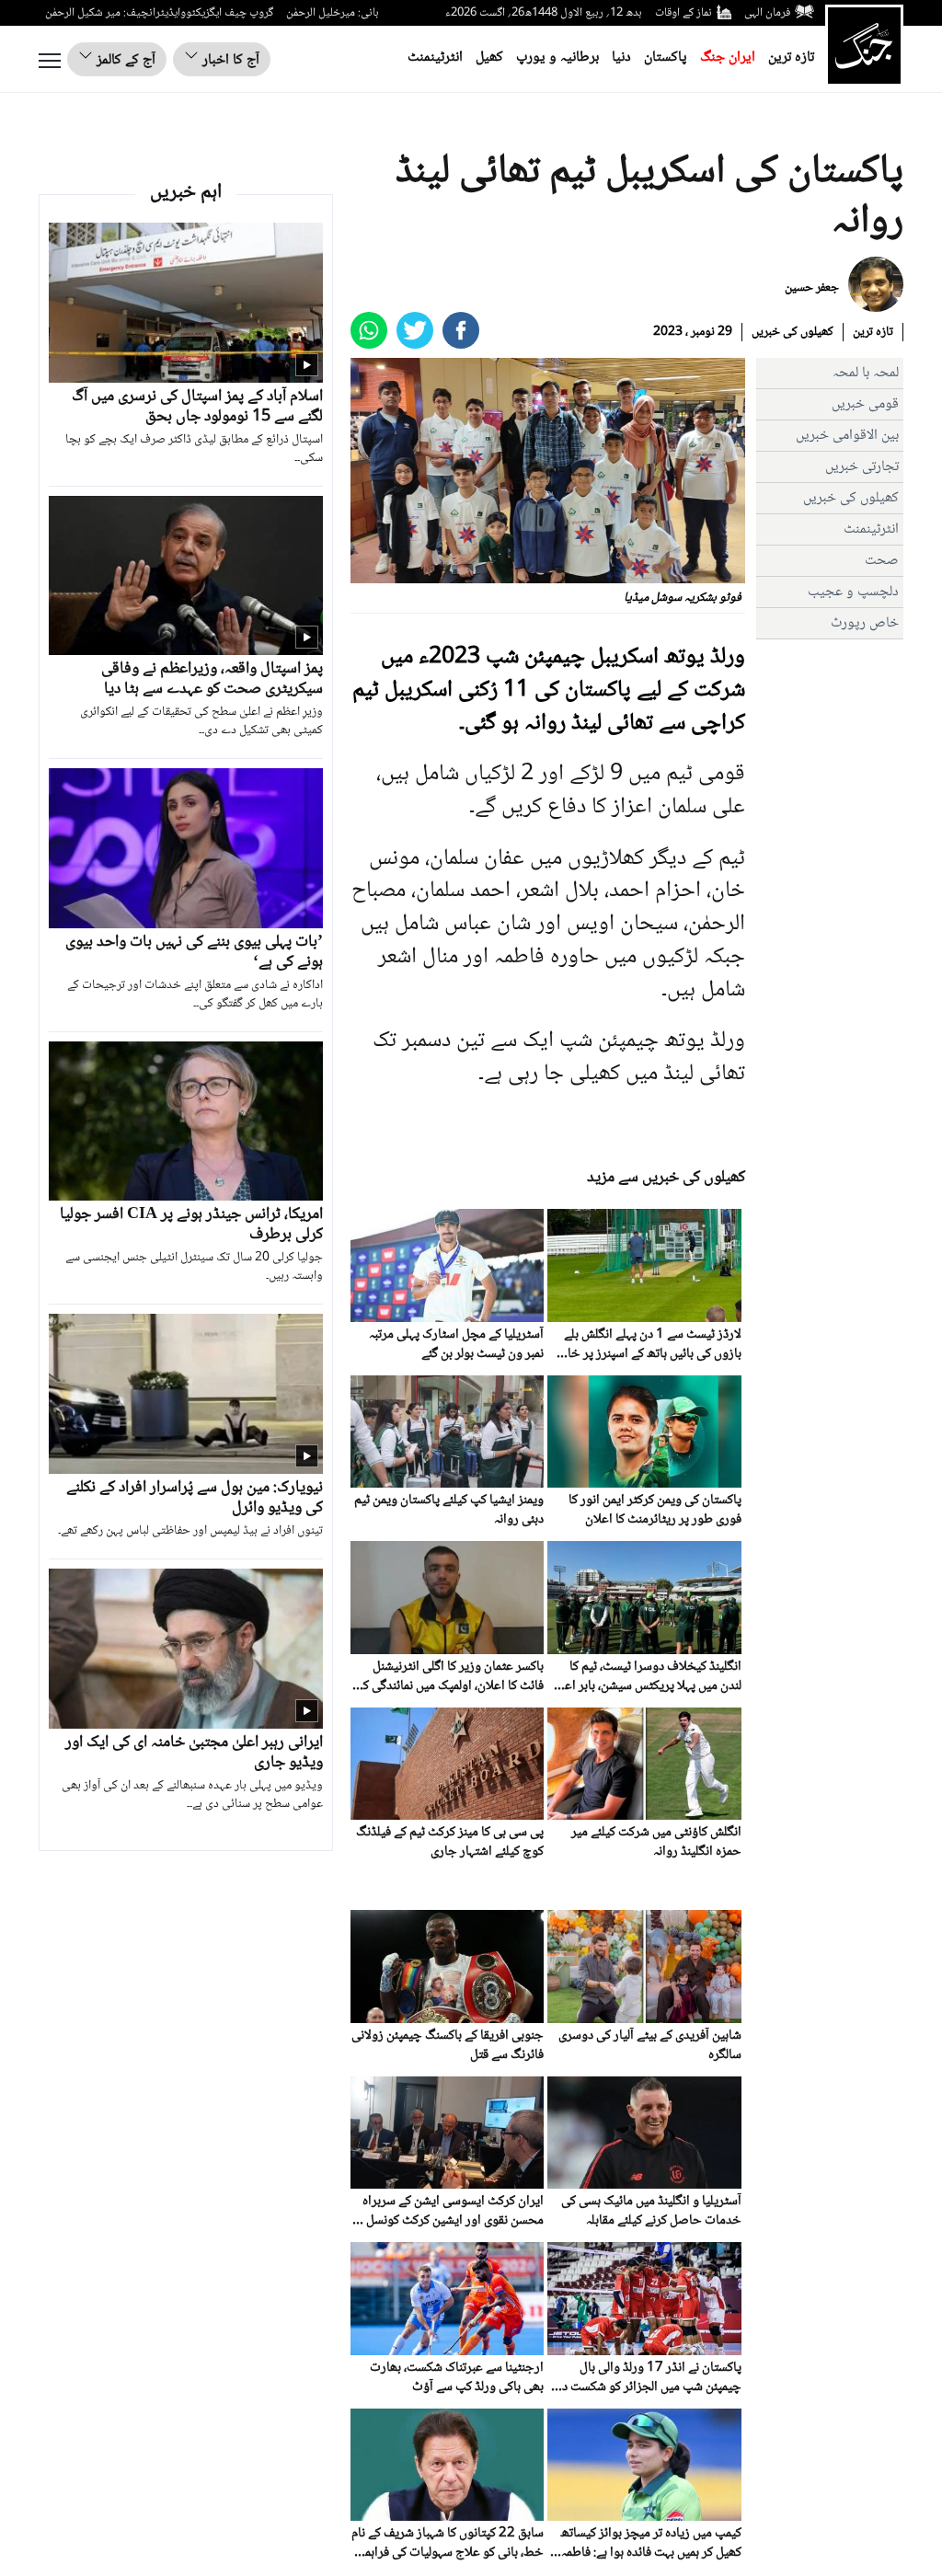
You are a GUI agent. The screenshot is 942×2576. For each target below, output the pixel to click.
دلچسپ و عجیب (853, 592)
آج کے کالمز (124, 60)
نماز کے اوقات (684, 13)
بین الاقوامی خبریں (847, 436)
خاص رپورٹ (865, 623)
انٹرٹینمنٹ (435, 57)
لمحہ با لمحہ (866, 373)
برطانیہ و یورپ (557, 57)
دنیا (621, 57)
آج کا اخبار (229, 60)
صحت (882, 561)
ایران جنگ (728, 57)
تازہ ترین (791, 57)
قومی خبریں (865, 404)
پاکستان (666, 57)
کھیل (489, 57)
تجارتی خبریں (862, 467)
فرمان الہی (767, 13)
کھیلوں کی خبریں (793, 332)
